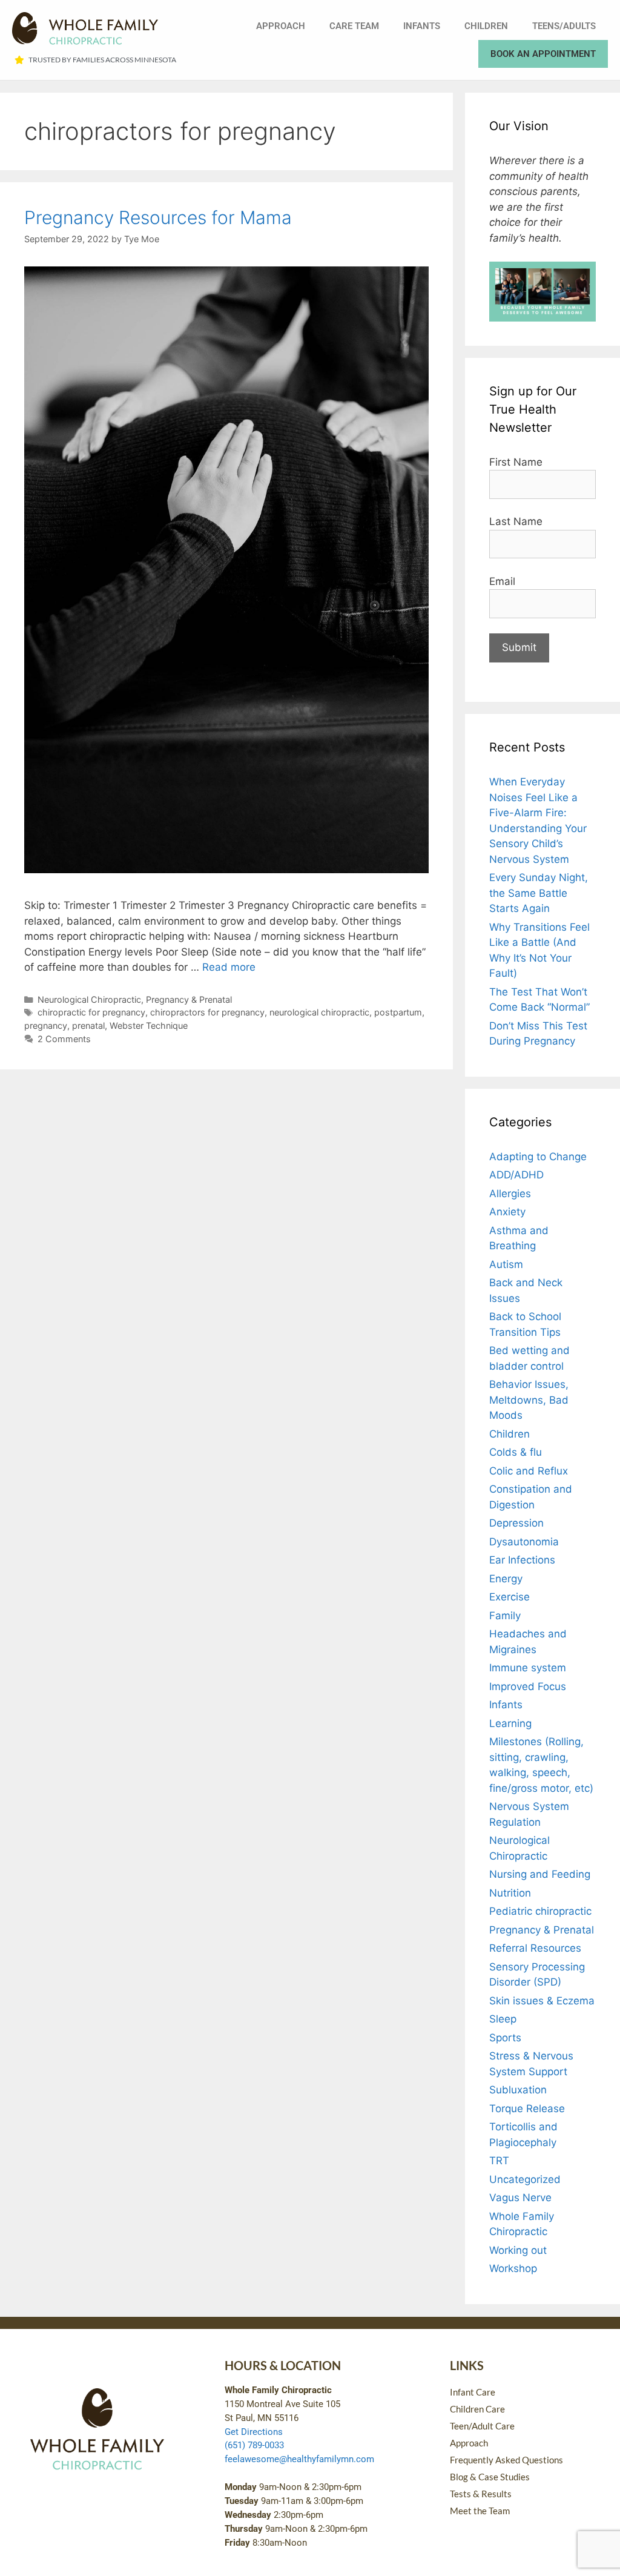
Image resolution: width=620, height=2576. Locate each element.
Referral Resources (535, 1948)
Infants (422, 26)
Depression (516, 1523)
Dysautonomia (524, 1542)
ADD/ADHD (516, 1175)
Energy (506, 1579)
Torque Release (527, 2109)
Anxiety (507, 1212)
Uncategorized (525, 2179)
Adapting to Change (538, 1157)
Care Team (354, 26)
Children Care (477, 2409)
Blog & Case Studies (490, 2477)
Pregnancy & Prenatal (189, 999)
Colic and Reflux (529, 1471)
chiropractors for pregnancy (207, 1012)
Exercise (510, 1597)
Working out (518, 2250)
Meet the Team (480, 2511)
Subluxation (518, 2090)
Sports (505, 2038)
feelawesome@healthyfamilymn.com (299, 2459)
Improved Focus (528, 1686)
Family (505, 1616)
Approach (281, 26)
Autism (506, 1264)
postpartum (398, 1012)
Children (486, 26)
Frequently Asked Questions (506, 2460)
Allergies (510, 1194)
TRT (499, 2161)
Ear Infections (522, 1560)
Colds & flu (516, 1452)
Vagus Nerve (520, 2198)
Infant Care (473, 2392)
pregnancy (46, 1025)
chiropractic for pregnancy (91, 1012)
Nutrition (510, 1893)
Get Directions (254, 2432)
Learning (510, 1723)
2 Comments (64, 1039)
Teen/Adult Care (482, 2426)
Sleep (503, 2019)
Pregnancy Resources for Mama (158, 217)
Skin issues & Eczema (542, 2001)
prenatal (88, 1025)
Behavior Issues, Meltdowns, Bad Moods (529, 1400)
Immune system (528, 1668)
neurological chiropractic (319, 1012)
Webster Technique (149, 1025)
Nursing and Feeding (540, 1874)
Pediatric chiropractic (540, 1911)
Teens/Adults (564, 26)
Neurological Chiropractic (89, 999)
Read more (229, 967)
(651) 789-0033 (254, 2445)
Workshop (513, 2268)
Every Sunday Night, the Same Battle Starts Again (539, 893)
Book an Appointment (543, 54)
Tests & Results (481, 2494)
